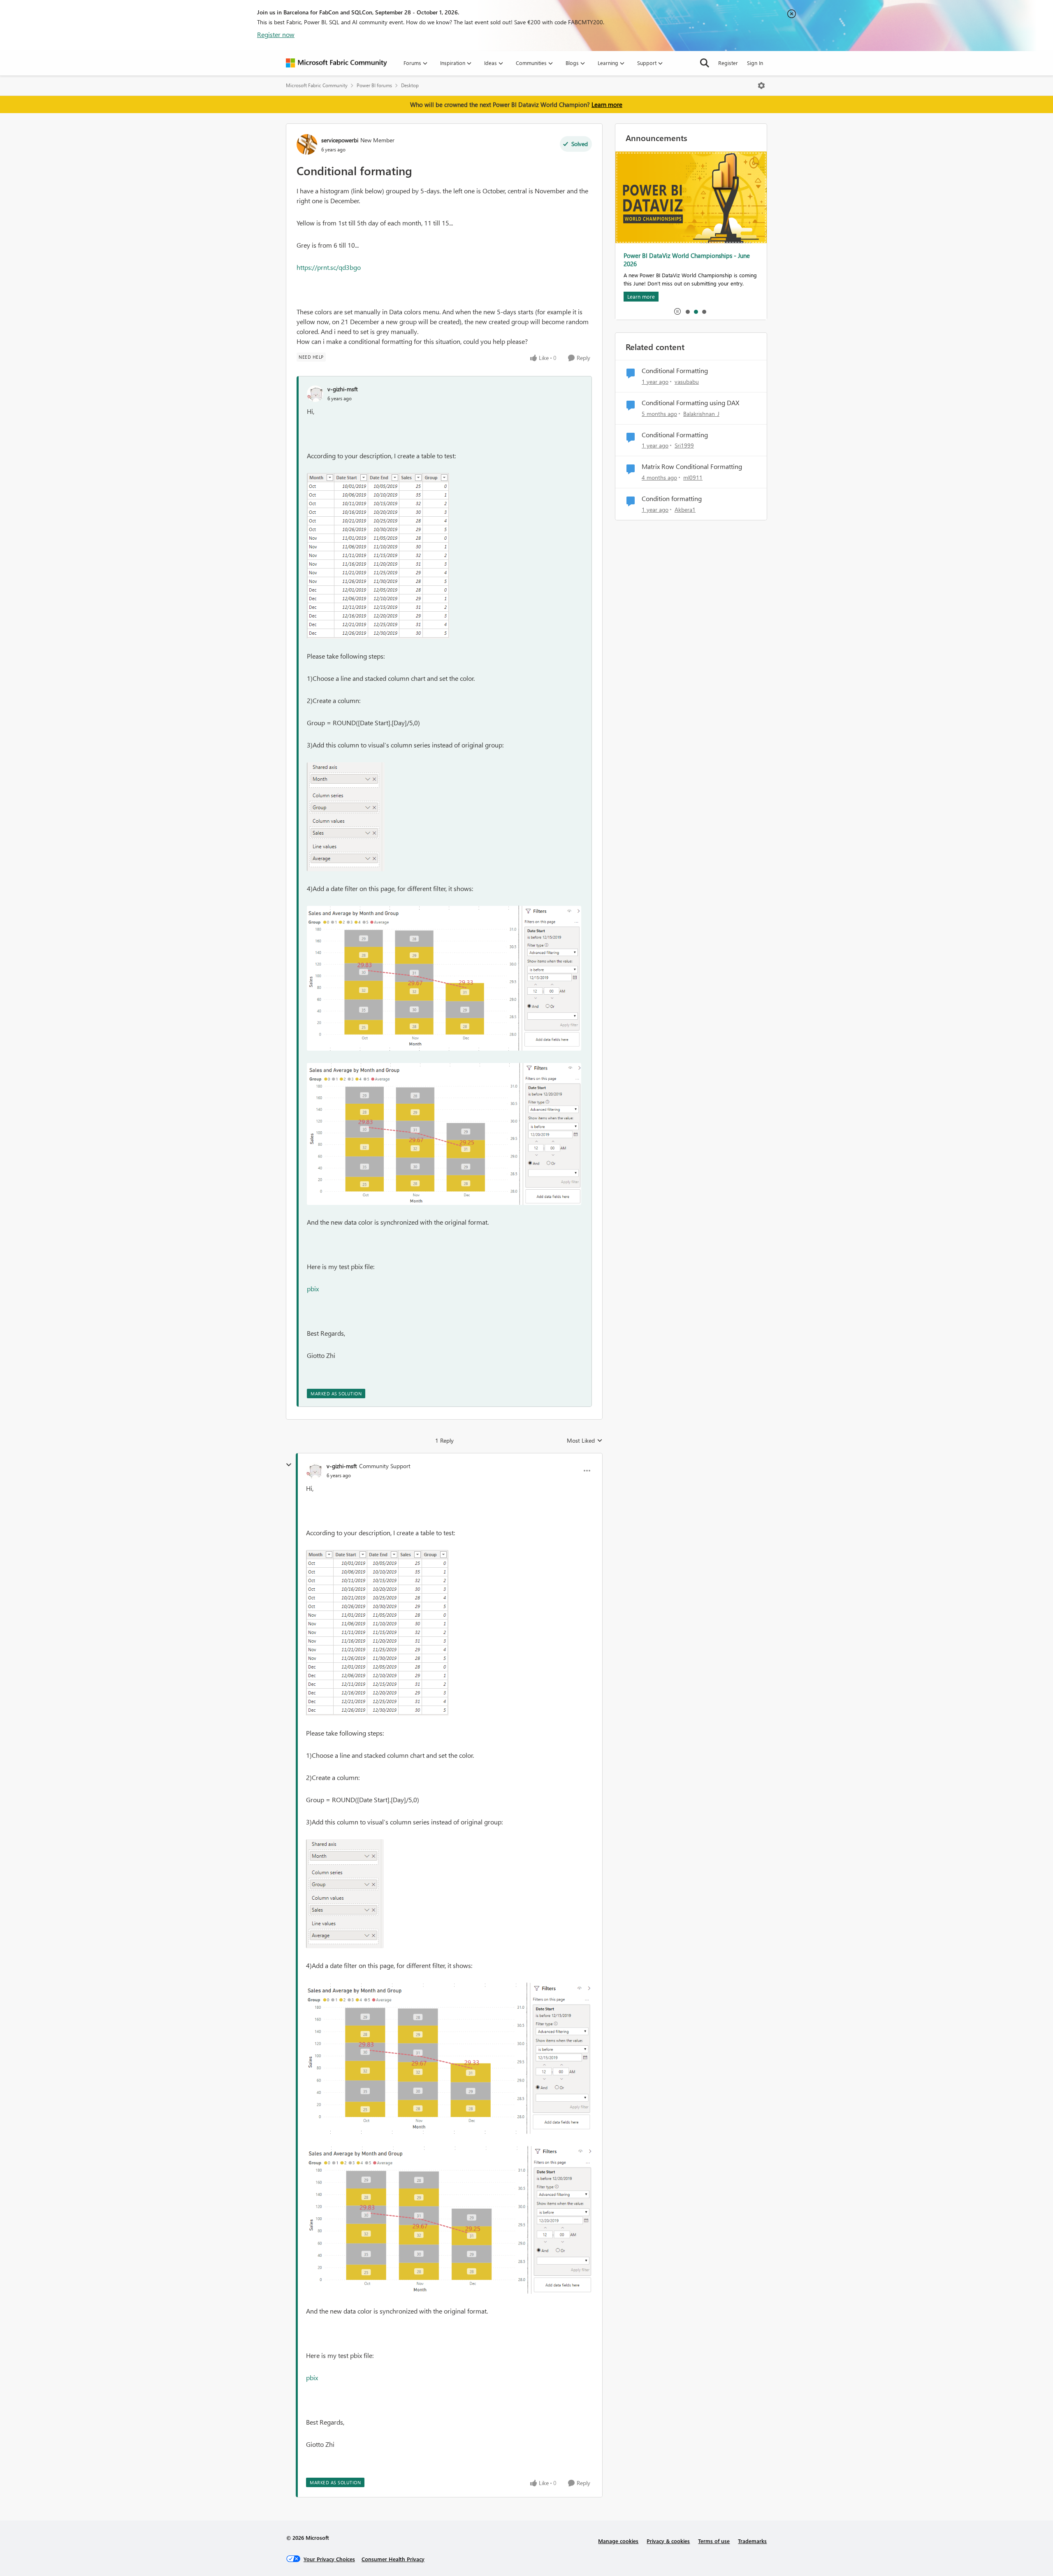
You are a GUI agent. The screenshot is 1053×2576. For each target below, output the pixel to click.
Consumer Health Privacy (393, 2559)
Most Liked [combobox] (585, 1441)
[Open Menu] (761, 86)
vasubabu (687, 382)
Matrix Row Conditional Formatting (692, 466)
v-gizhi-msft (343, 389)
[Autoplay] (677, 311)
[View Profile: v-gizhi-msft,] (315, 394)
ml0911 (693, 477)
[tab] (687, 311)
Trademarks (752, 2541)
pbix (313, 1289)
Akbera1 (685, 509)
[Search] (705, 63)
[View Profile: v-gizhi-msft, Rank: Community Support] (314, 1471)
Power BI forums (374, 85)
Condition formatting (672, 499)
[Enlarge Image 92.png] (346, 817)
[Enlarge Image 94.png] (444, 1134)
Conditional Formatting (675, 371)
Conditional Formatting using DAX (690, 403)
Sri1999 (684, 445)
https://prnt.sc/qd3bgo (329, 267)
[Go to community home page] (336, 63)
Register (728, 63)
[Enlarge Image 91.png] (378, 556)
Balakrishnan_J (701, 414)
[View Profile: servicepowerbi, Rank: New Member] (307, 144)
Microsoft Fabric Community (317, 85)
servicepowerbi (340, 140)
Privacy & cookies (668, 2541)
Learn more (607, 104)
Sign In (755, 63)
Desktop (410, 85)
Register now (276, 34)
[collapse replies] (289, 1465)
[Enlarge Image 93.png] (444, 978)
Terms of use (714, 2541)
